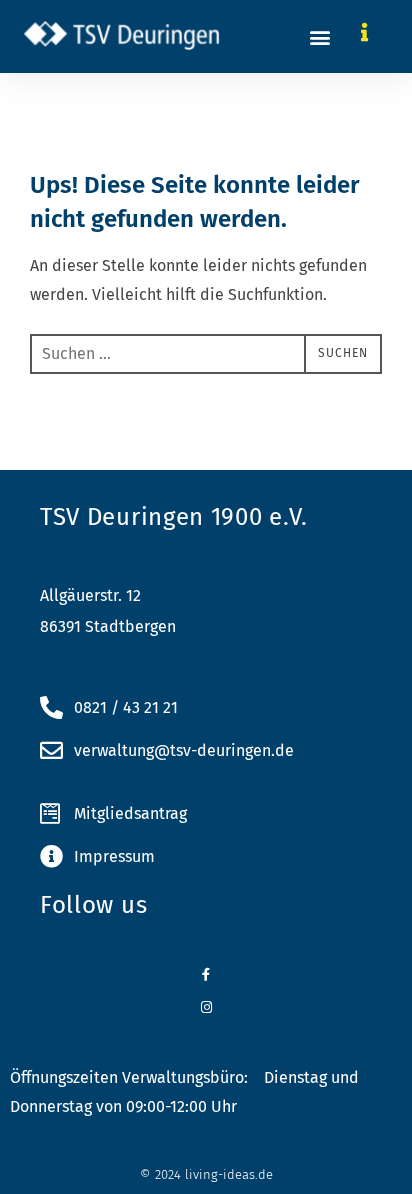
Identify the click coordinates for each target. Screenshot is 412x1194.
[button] (319, 36)
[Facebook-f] (206, 974)
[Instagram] (206, 1007)
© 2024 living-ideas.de (206, 1174)
